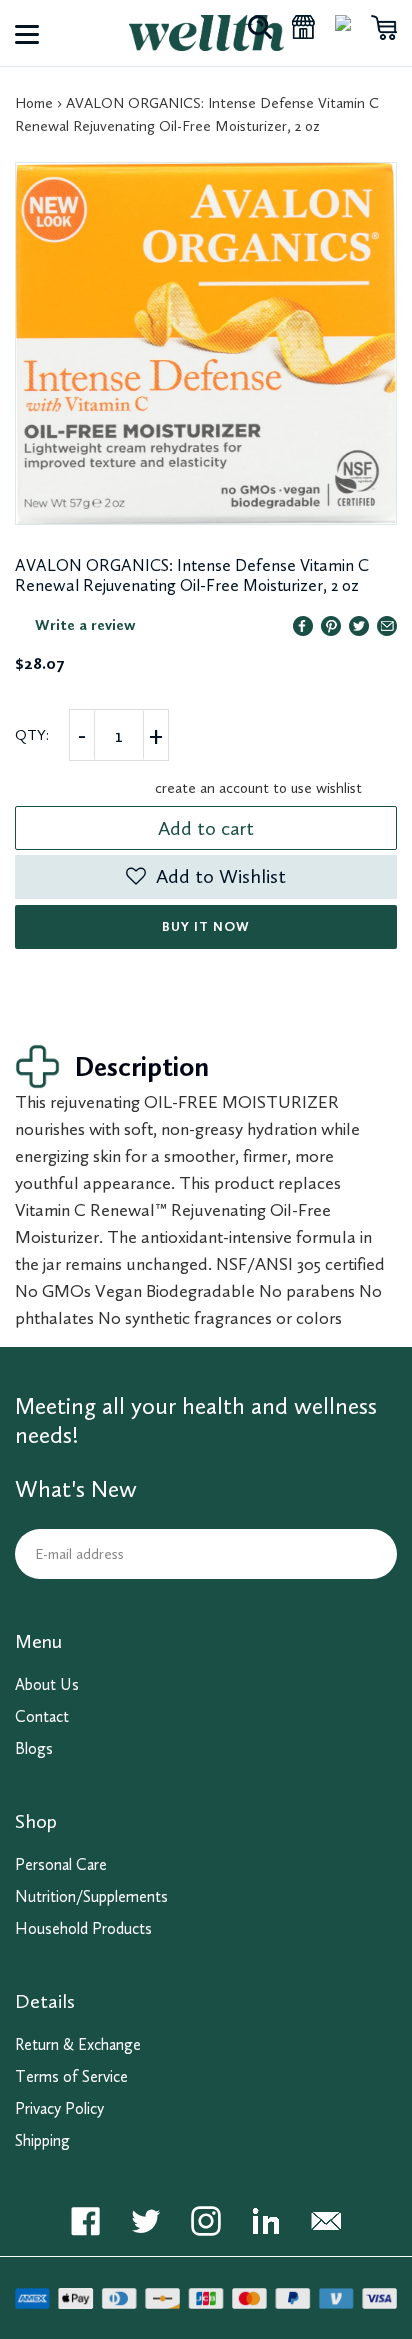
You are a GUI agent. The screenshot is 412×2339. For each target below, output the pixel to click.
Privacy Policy (59, 2108)
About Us (47, 1684)
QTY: (32, 735)
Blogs (34, 1748)
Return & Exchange (78, 2044)
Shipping (42, 2140)
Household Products (83, 1928)
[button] (206, 877)
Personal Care (61, 1864)
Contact (42, 1716)
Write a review (85, 625)
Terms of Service (71, 2076)
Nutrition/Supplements (91, 1896)
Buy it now (206, 926)
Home (34, 103)
